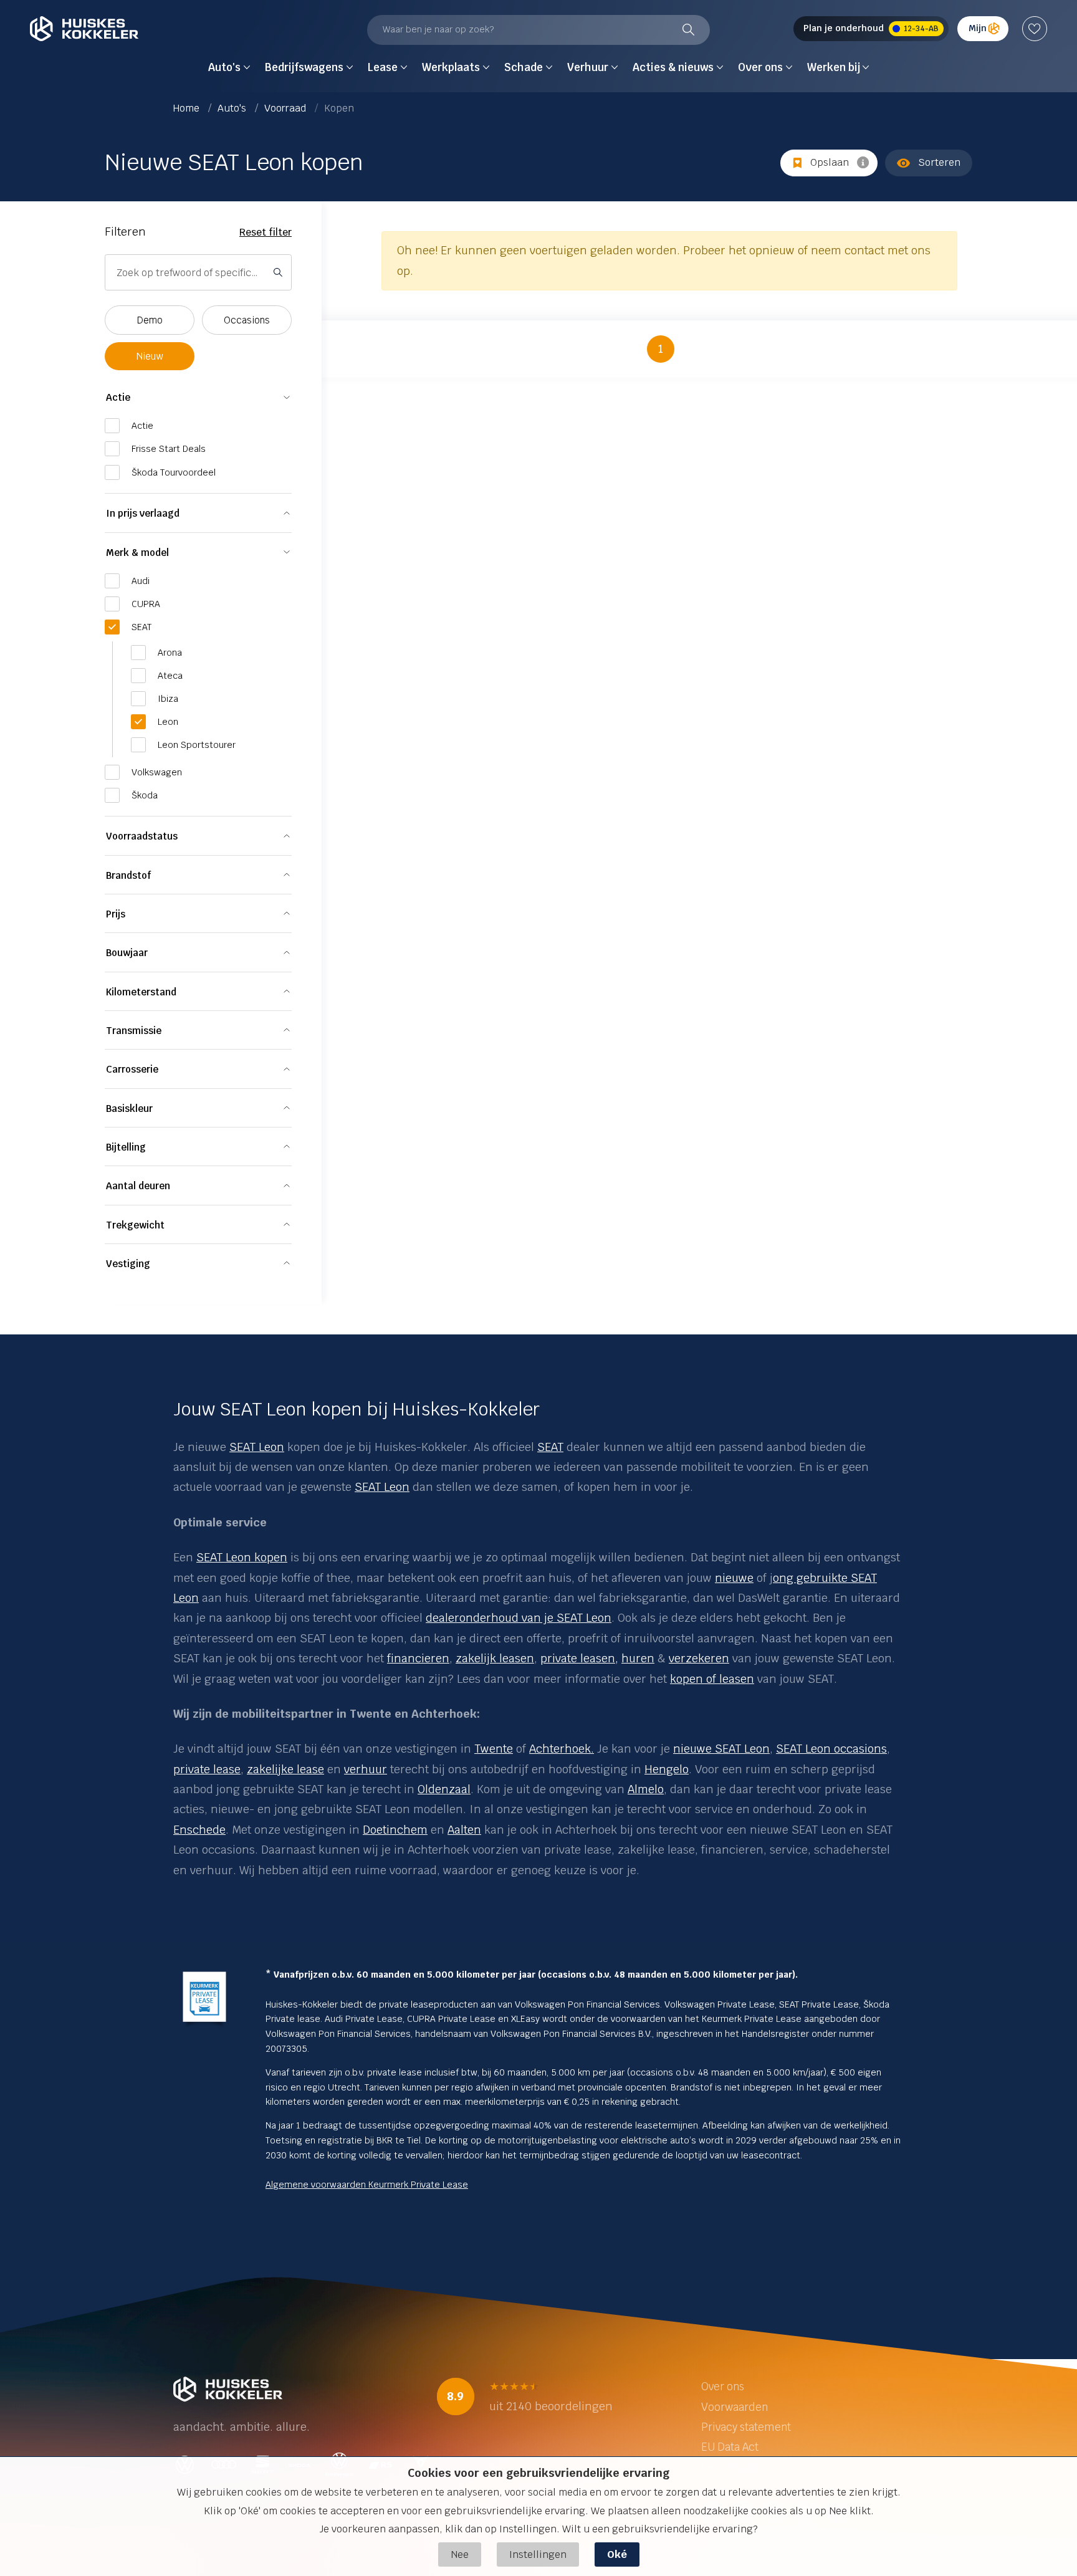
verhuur (366, 1769)
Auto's (233, 108)
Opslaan (830, 162)
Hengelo (667, 1769)
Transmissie (134, 1031)
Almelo (646, 1789)
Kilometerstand (141, 992)
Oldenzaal (444, 1789)
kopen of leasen (712, 1679)
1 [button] (661, 349)
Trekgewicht (135, 1225)
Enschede (199, 1830)
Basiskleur (129, 1108)
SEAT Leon (257, 1447)
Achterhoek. (562, 1749)
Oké (617, 2554)
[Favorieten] (1035, 29)
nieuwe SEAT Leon (721, 1749)
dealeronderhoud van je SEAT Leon (519, 1618)
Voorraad (286, 108)
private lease (207, 1769)
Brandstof (128, 875)
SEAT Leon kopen (242, 1557)
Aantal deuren (138, 1186)
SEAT (550, 1447)
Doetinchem (395, 1830)
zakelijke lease (285, 1769)
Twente (494, 1749)
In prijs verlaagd (143, 513)
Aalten (464, 1830)
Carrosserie (132, 1069)
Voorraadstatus (142, 836)
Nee (460, 2554)
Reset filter (266, 232)
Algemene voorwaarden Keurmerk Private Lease (367, 2185)
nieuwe (734, 1578)
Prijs (116, 914)
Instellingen (538, 2554)
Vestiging (128, 1264)
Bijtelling (126, 1147)
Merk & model (137, 553)
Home (188, 108)
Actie (118, 397)
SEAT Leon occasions (831, 1749)
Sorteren (939, 162)
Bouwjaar (127, 953)
